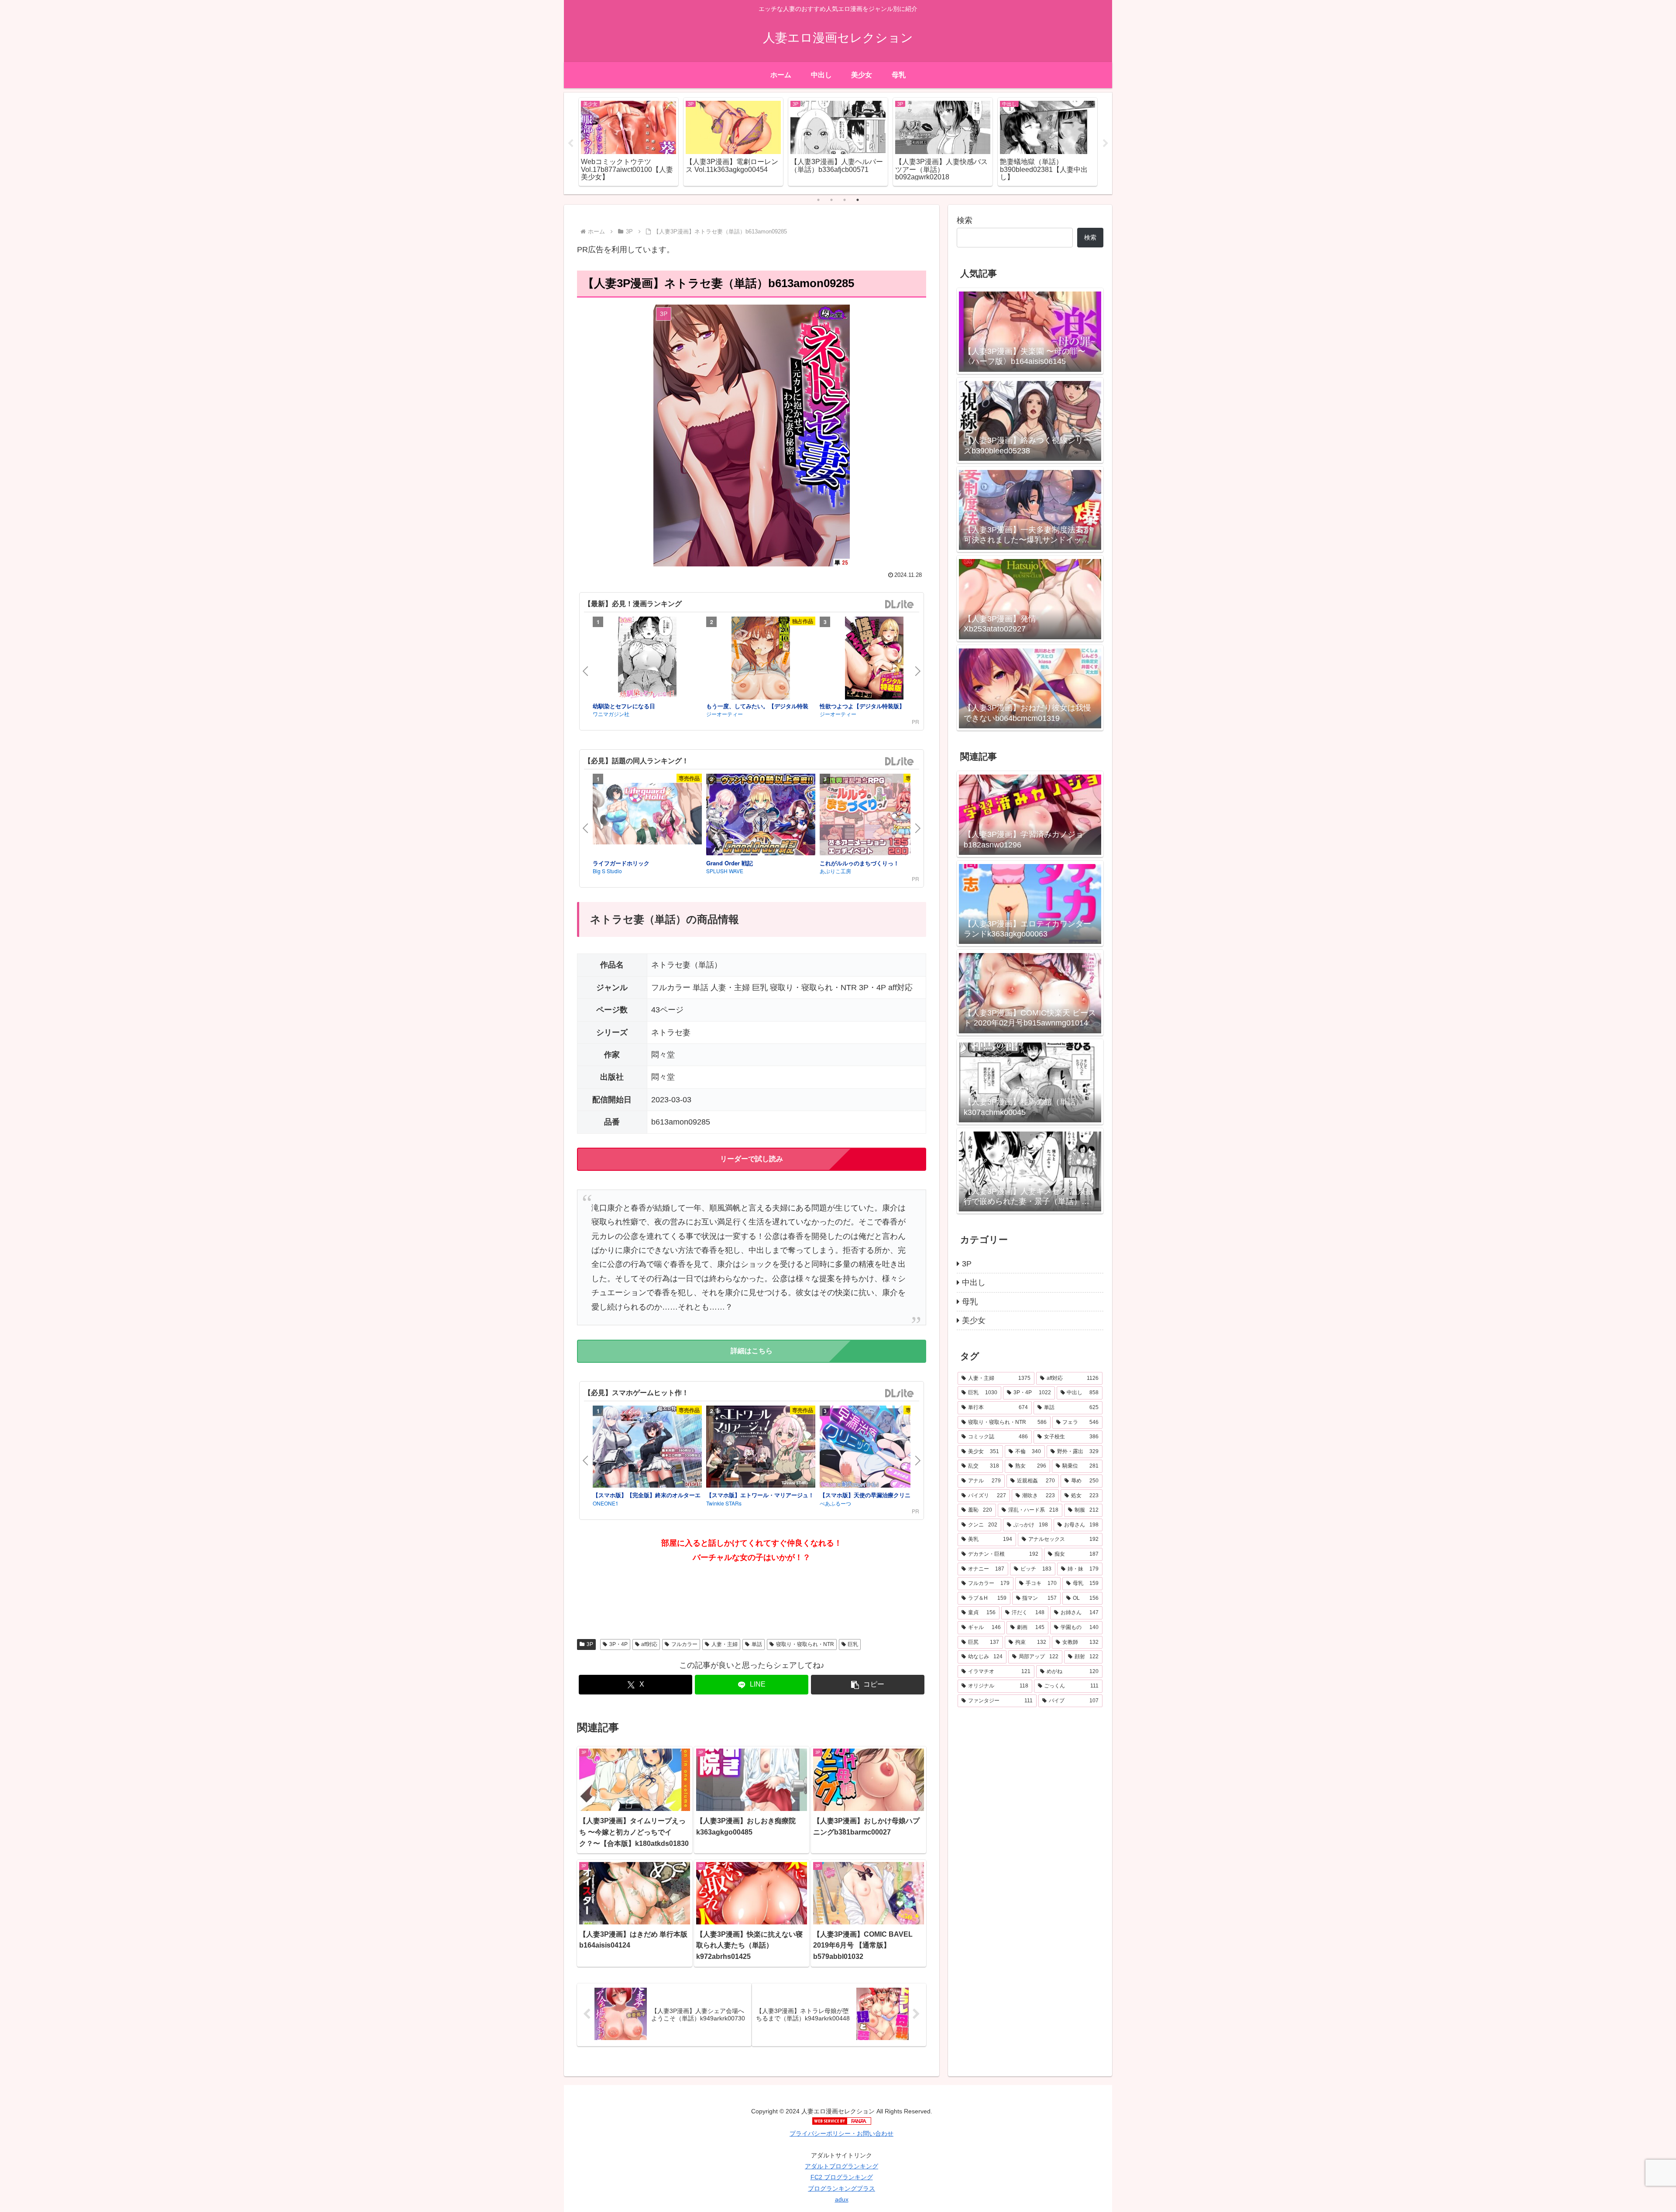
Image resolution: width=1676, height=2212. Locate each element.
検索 (965, 220)
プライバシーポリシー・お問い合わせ (841, 2133)
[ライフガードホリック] (647, 815)
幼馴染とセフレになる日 (624, 706)
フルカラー (684, 1644)
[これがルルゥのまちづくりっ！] (874, 816)
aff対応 (649, 1644)
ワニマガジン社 (611, 714)
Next (1106, 144)
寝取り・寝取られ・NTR (805, 1644)
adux (842, 2199)
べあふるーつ (835, 1503)
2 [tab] (831, 200)
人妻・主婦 (725, 1644)
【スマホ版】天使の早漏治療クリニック (871, 1495)
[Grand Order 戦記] (761, 816)
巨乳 (853, 1644)
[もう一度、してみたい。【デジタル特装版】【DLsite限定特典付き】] (761, 659)
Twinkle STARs (724, 1503)
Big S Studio (607, 871)
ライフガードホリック (621, 863)
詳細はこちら (752, 1351)
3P (590, 1644)
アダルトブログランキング (841, 2166)
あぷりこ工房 (835, 871)
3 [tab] (845, 200)
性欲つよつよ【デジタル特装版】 (862, 706)
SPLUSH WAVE (725, 871)
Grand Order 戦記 (730, 863)
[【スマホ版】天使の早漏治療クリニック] (874, 1448)
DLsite (900, 605)
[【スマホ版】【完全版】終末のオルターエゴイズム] (647, 1448)
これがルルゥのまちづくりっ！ (859, 863)
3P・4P (618, 1644)
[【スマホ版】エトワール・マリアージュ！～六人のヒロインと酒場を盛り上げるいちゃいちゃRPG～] (761, 1448)
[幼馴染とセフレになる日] (647, 659)
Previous (570, 144)
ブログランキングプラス (841, 2188)
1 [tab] (818, 200)
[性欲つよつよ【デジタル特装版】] (874, 659)
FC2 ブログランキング (842, 2177)
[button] (868, 1685)
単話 (757, 1644)
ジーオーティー (725, 714)
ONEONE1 (606, 1503)
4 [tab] (858, 200)
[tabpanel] (628, 142)
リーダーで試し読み (752, 1159)
